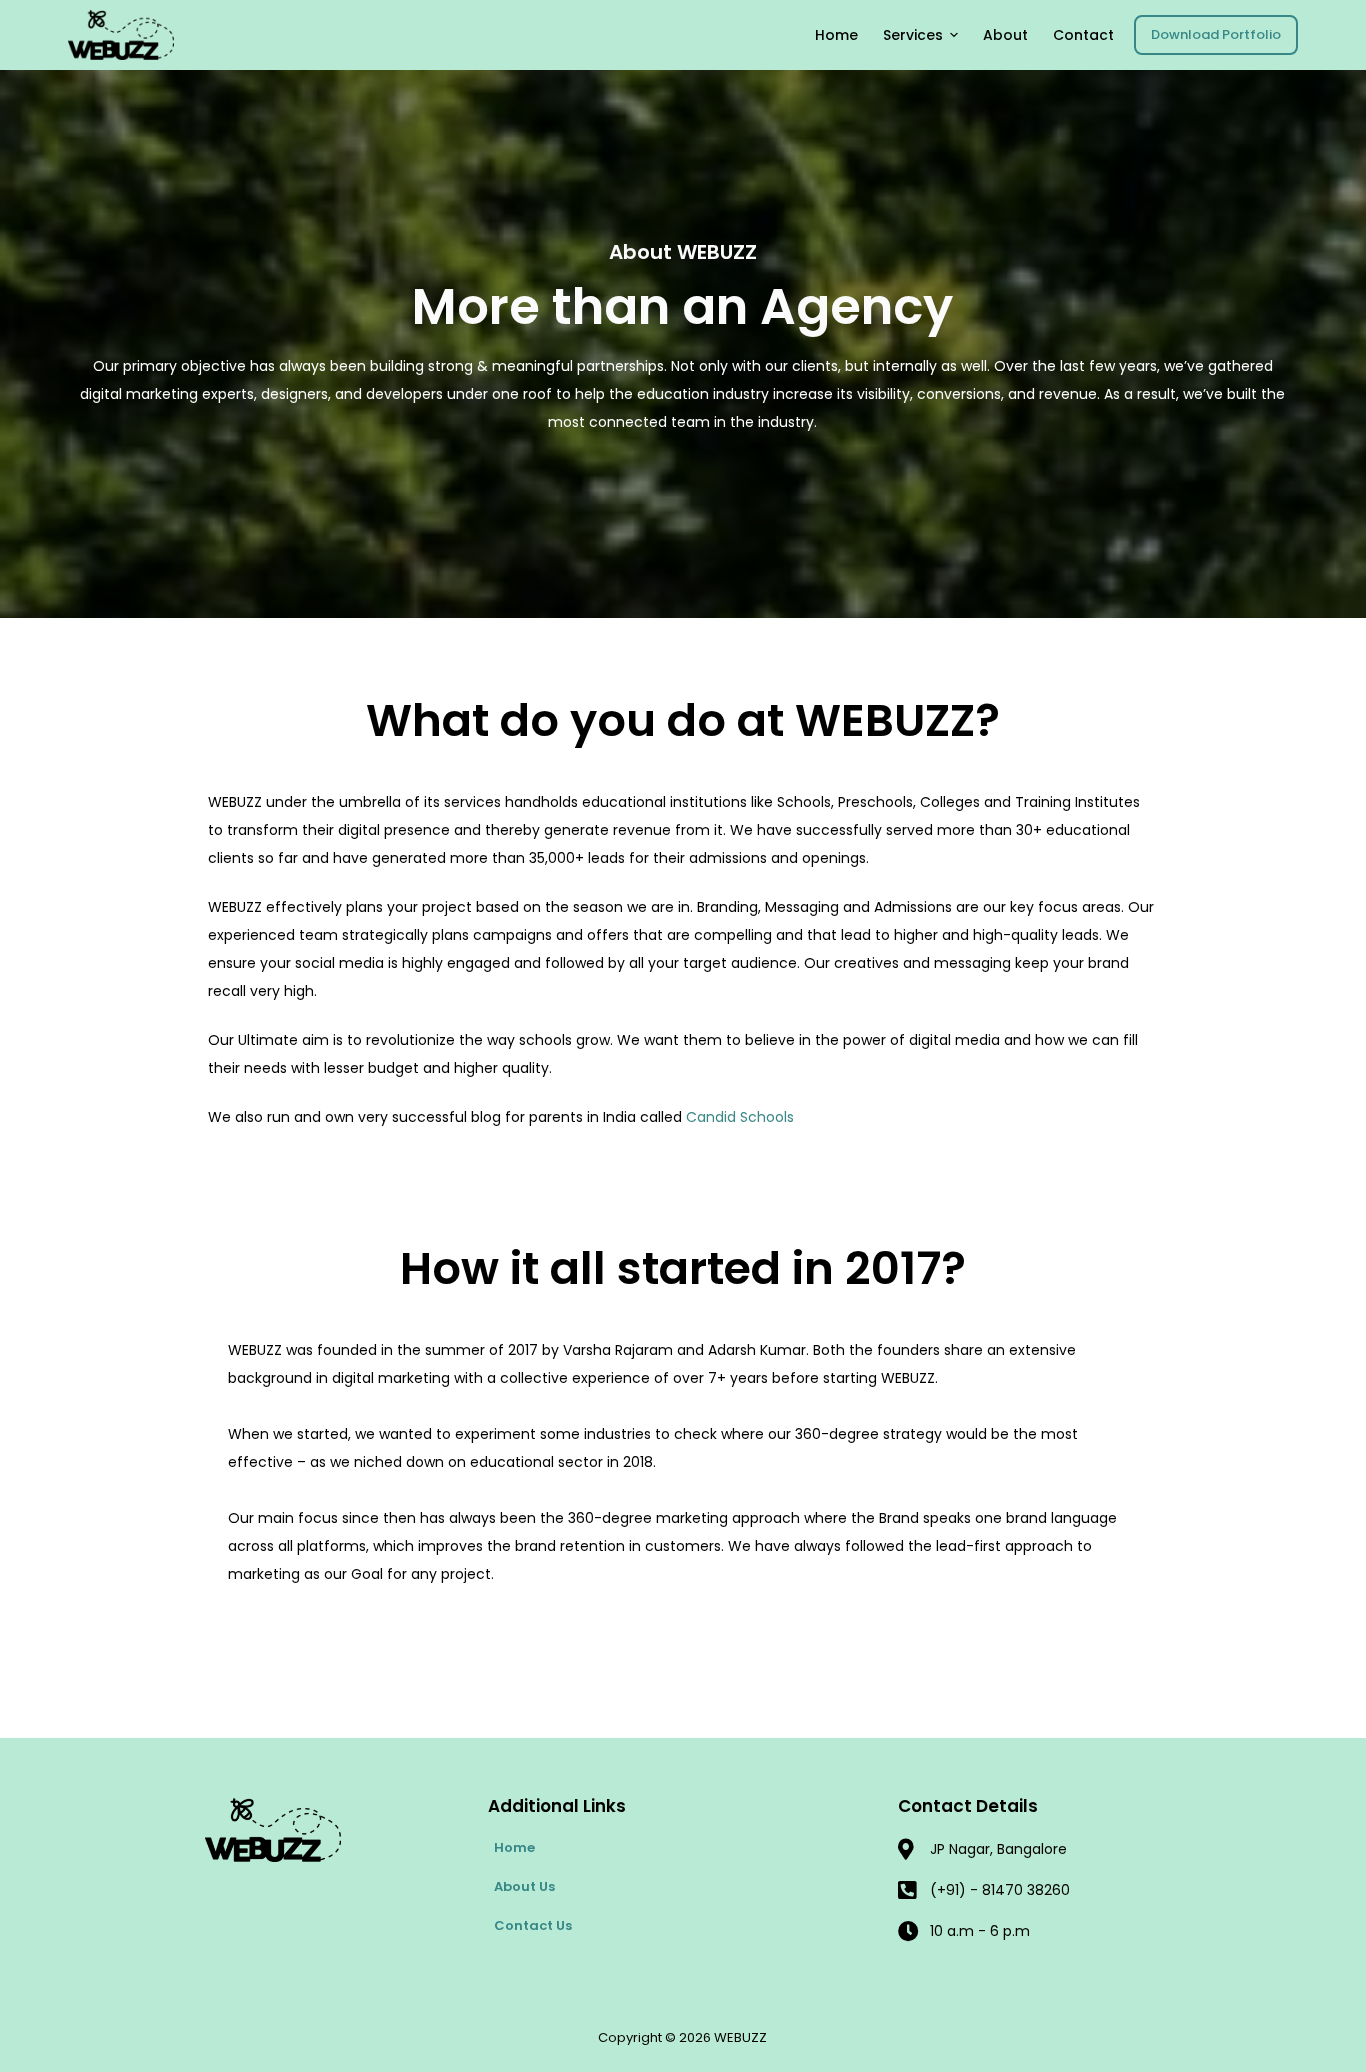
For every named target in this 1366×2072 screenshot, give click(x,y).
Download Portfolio (1216, 34)
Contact (1083, 35)
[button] (954, 35)
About (1005, 35)
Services (913, 35)
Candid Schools (740, 1117)
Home (836, 35)
